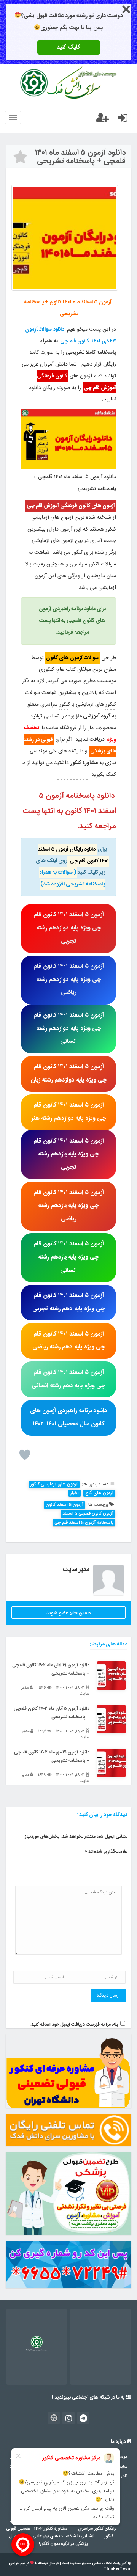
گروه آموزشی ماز (93, 716)
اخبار (75, 1493)
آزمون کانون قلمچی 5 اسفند (88, 1514)
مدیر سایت (76, 1570)
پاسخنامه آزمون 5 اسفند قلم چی (84, 1523)
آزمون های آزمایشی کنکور (54, 1484)
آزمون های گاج (99, 1493)
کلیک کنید (68, 47)
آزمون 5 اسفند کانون (65, 1505)
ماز (91, 728)
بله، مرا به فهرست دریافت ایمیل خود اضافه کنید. (74, 2025)
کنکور (111, 529)
